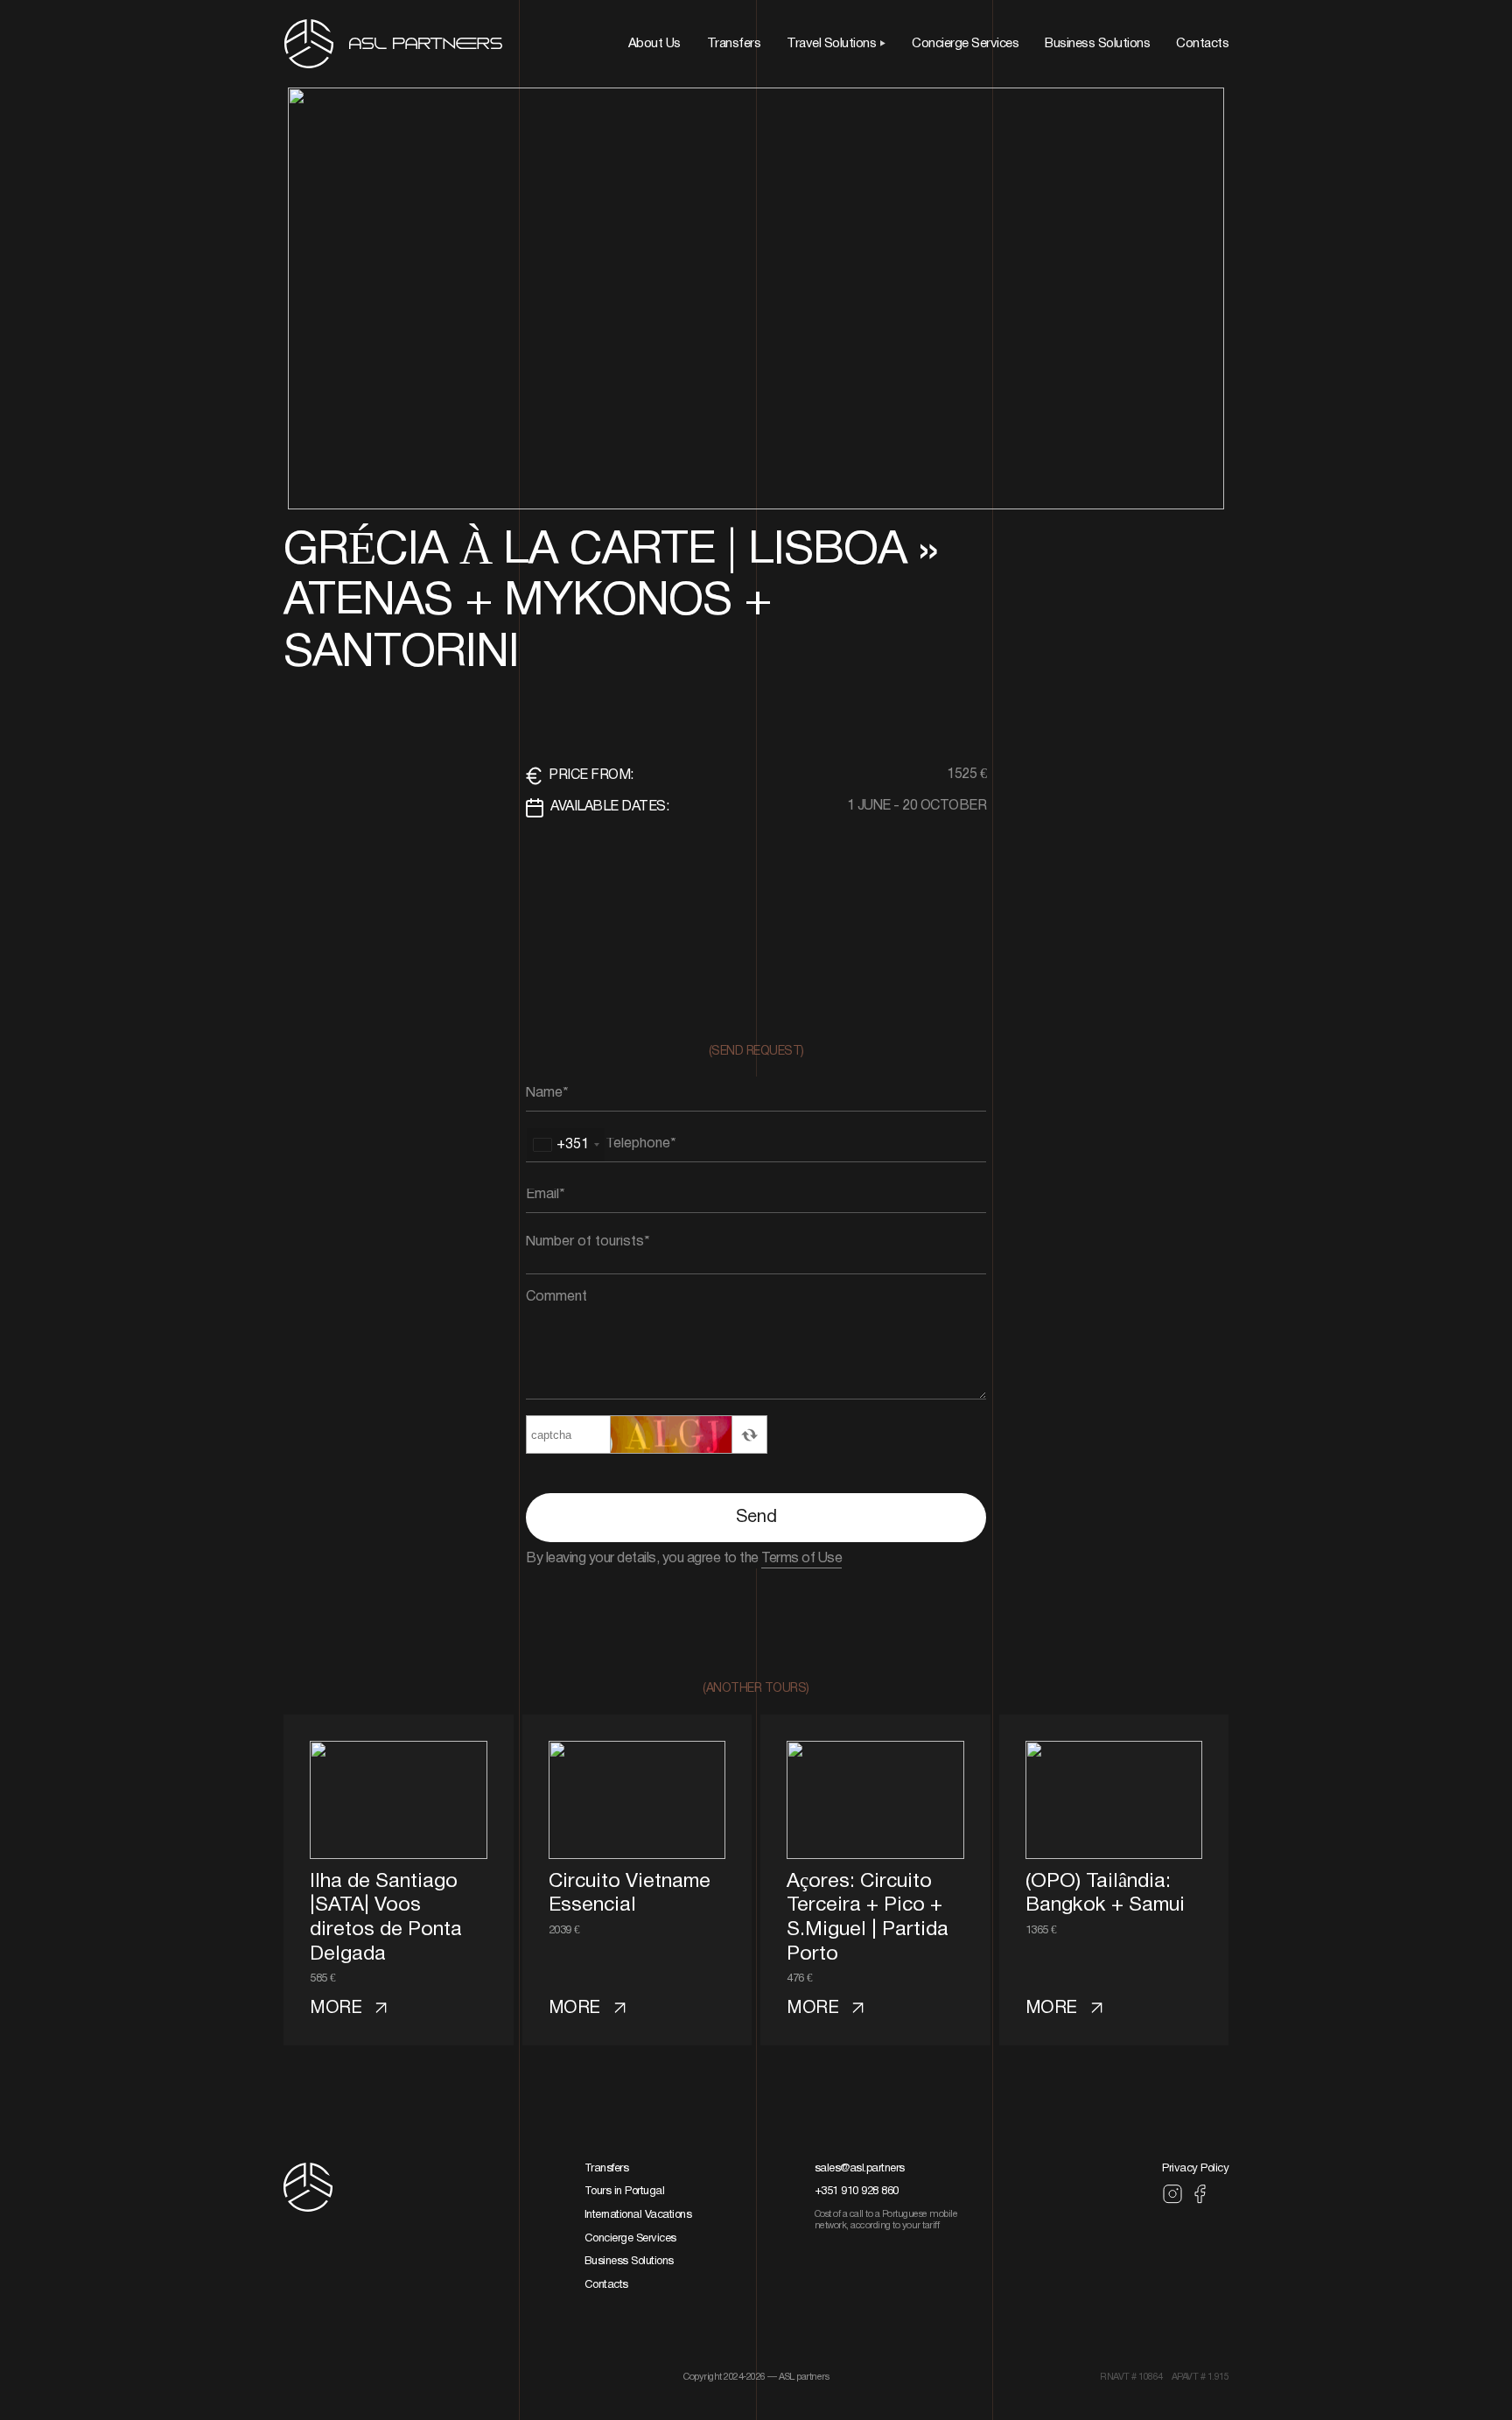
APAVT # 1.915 (1200, 2377)
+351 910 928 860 (857, 2192)
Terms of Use (801, 1559)
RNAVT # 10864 (1131, 2377)
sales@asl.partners (860, 2169)
